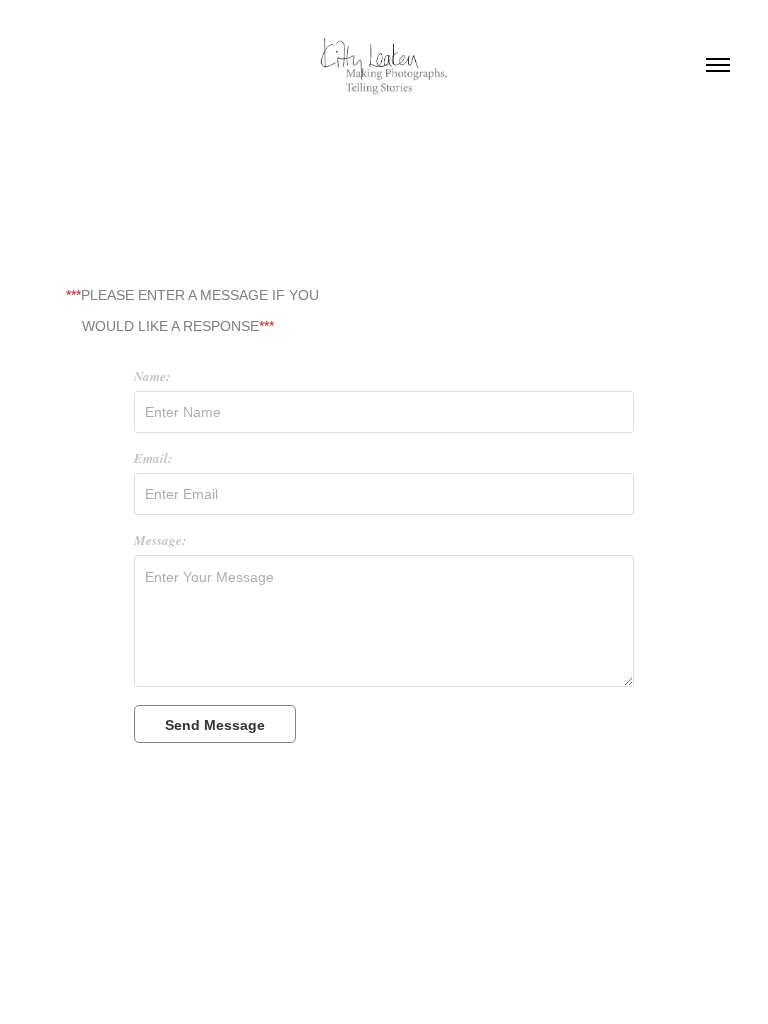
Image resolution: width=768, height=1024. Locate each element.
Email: (153, 458)
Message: (160, 540)
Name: (152, 376)
